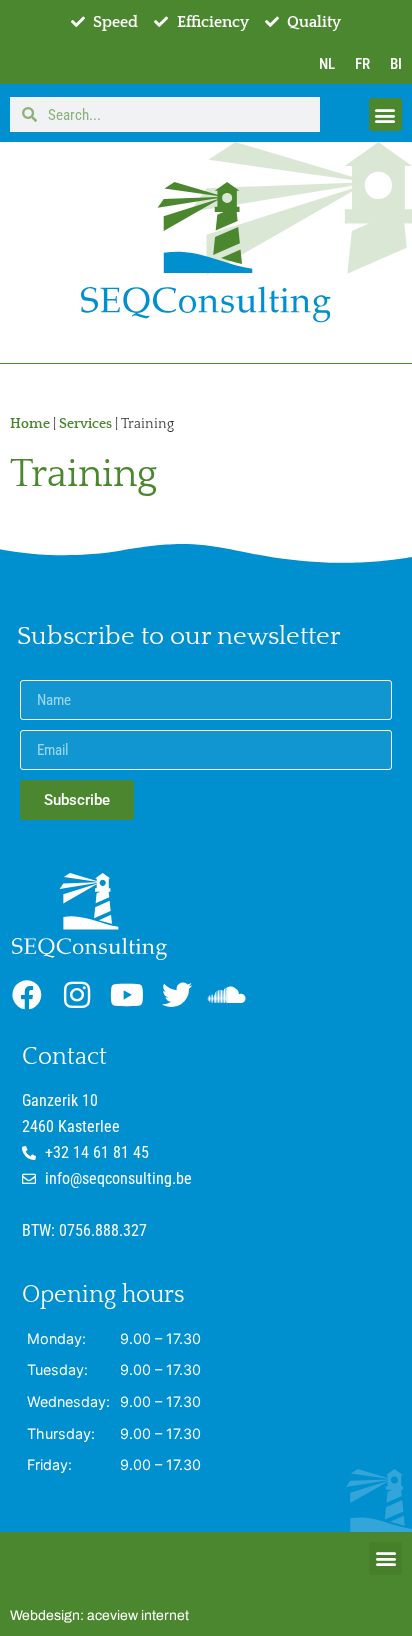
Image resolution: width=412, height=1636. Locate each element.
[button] (385, 114)
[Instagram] (77, 995)
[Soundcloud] (227, 995)
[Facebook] (27, 995)
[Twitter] (177, 995)
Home (30, 424)
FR (362, 64)
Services (85, 424)
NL (327, 64)
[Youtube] (127, 995)
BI (396, 64)
